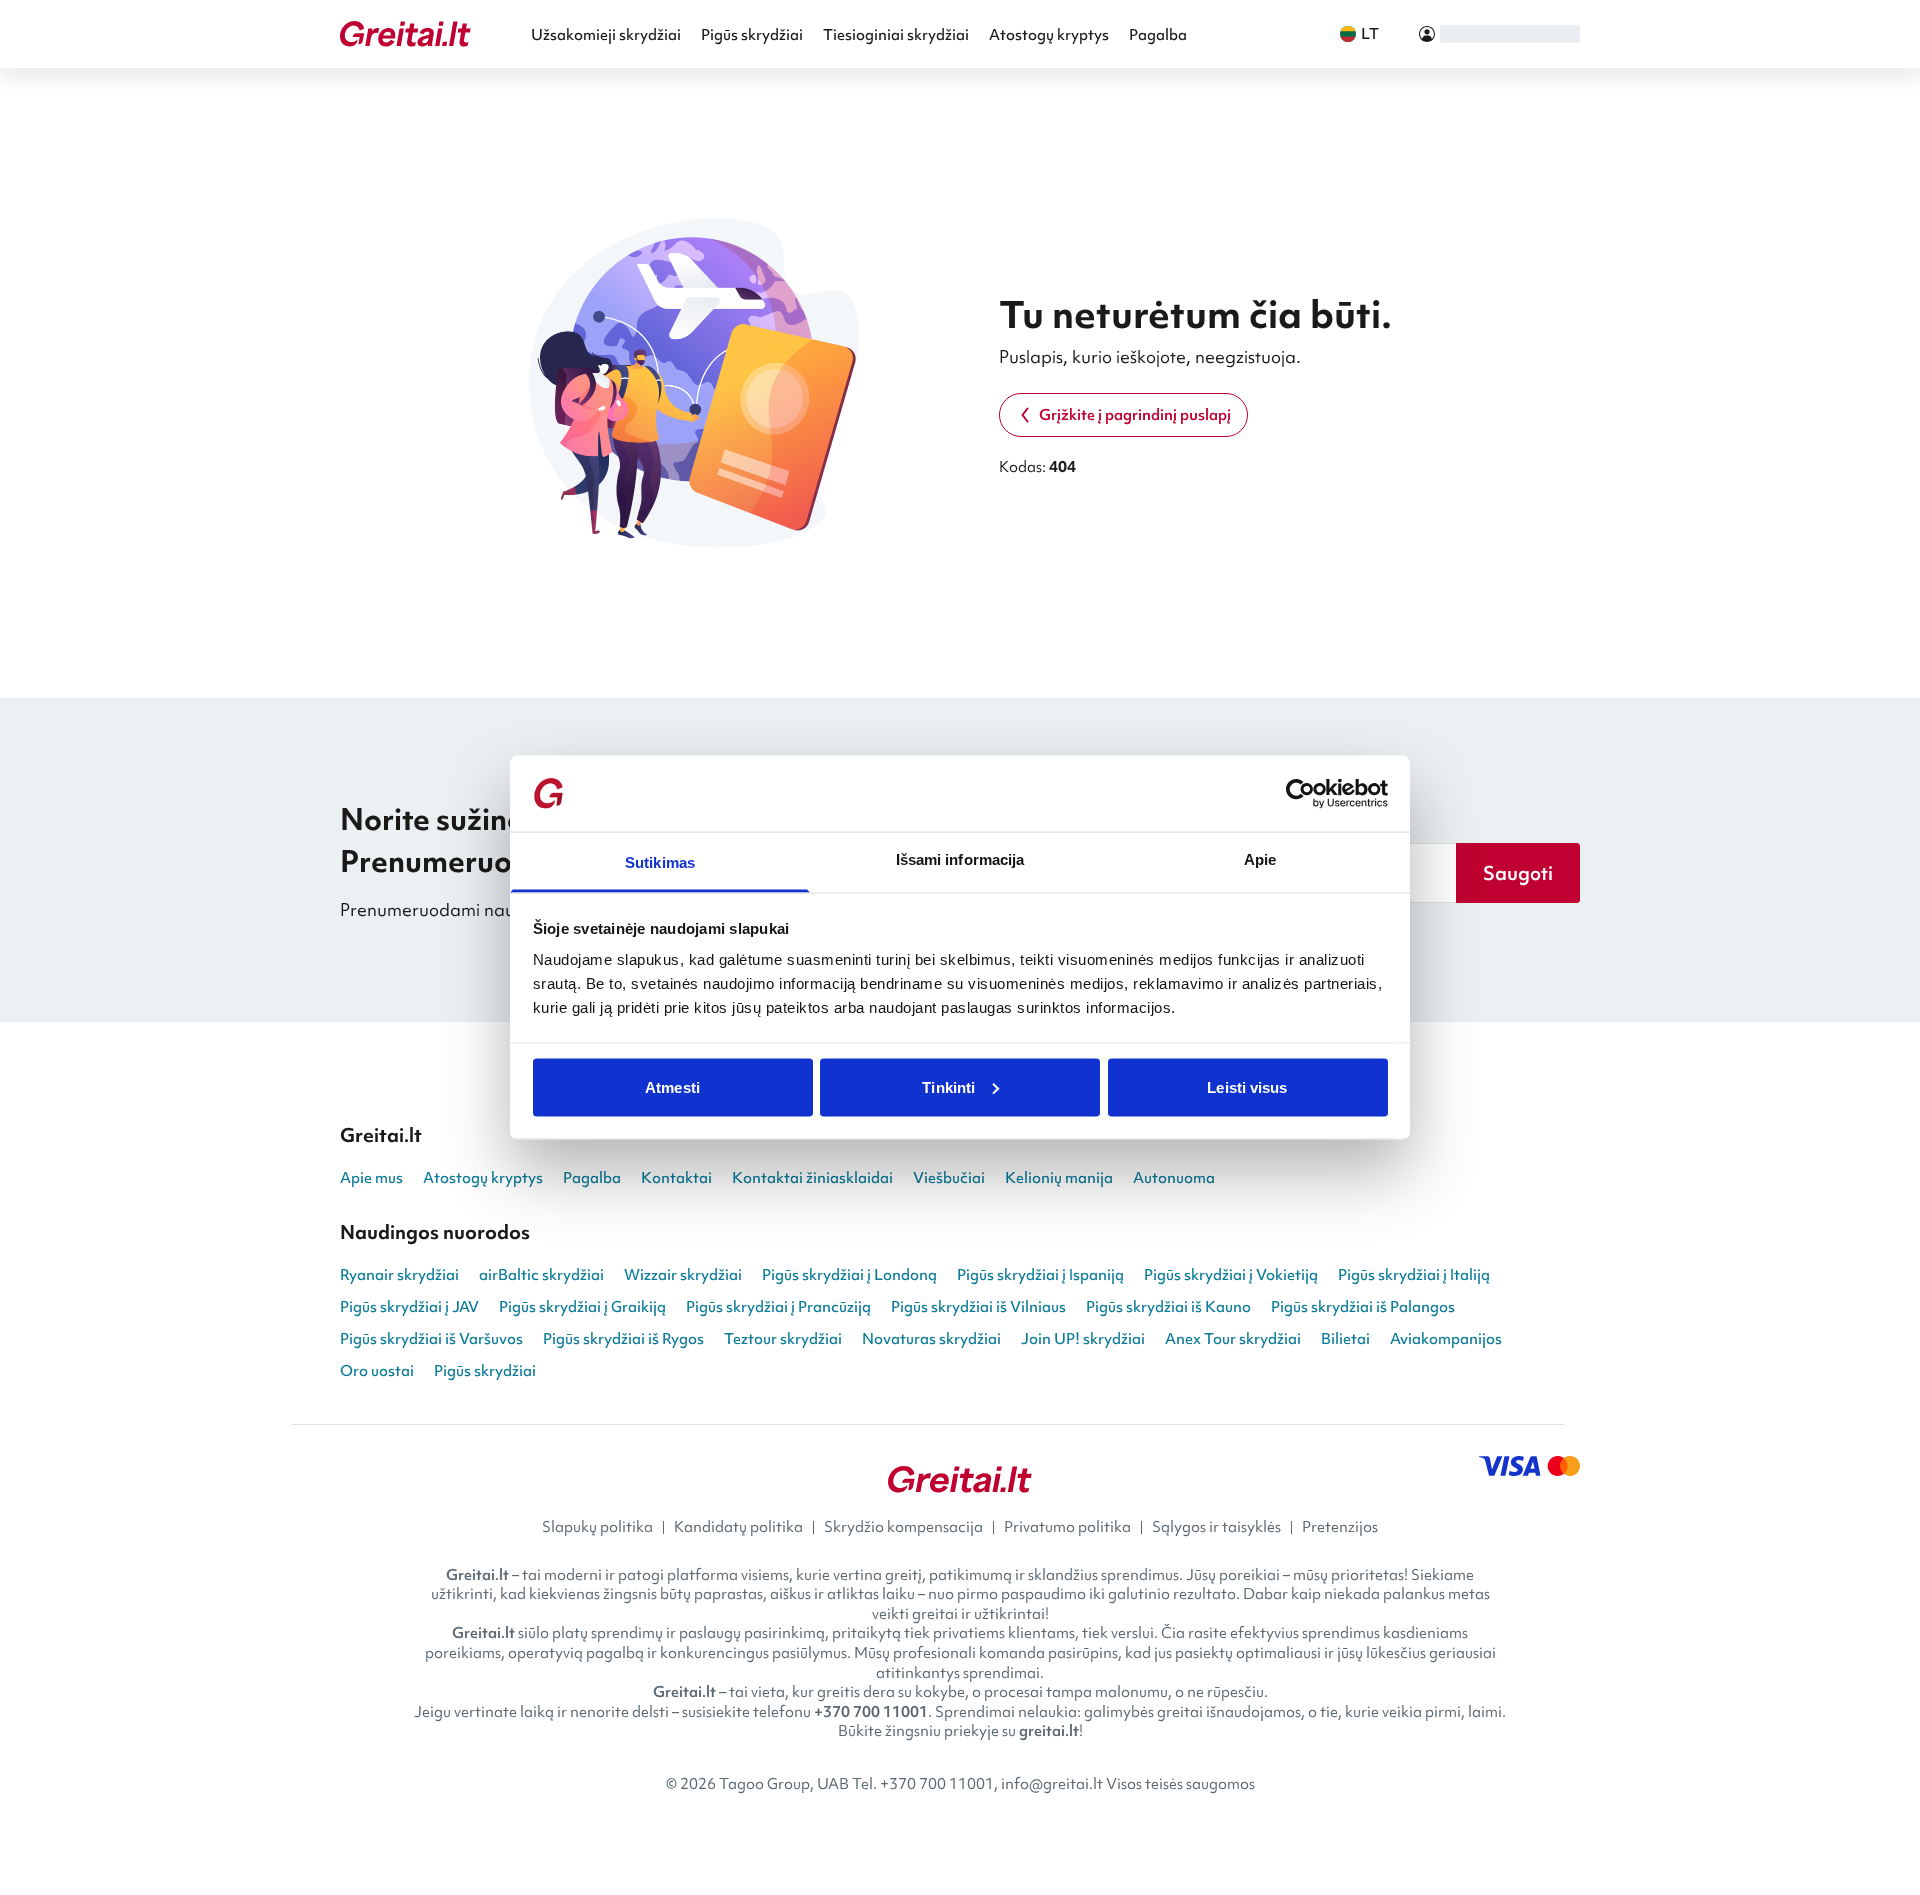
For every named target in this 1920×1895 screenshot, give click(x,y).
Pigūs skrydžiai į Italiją (1414, 1275)
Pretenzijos (1340, 1527)
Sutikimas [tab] (660, 862)
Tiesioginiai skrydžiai (896, 35)
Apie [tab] (1260, 859)
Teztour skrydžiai (783, 1339)
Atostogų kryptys (1049, 35)
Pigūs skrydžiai (752, 35)
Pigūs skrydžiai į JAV (409, 1307)
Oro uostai (377, 1371)
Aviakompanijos (1446, 1339)
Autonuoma (1174, 1178)
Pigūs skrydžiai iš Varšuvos (431, 1339)
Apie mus (371, 1178)
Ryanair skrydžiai (399, 1275)
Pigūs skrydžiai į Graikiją (582, 1307)
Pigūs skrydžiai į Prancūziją (778, 1307)
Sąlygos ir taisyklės (1216, 1527)
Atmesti (672, 1086)
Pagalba (1158, 35)
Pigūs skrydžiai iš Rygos (623, 1339)
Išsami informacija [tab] (960, 859)
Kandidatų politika (738, 1527)
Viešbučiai (949, 1178)
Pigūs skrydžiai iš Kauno (1168, 1307)
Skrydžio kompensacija (903, 1527)
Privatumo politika (1067, 1527)
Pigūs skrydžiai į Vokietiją (1231, 1275)
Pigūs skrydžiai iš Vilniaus (978, 1307)
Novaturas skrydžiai (931, 1339)
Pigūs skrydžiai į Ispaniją (1040, 1275)
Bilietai (1345, 1339)
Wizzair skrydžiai (683, 1275)
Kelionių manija (1059, 1178)
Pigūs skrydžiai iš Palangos (1363, 1307)
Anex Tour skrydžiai (1233, 1339)
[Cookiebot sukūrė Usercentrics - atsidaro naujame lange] (1300, 794)
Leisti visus (1247, 1086)
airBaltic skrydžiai (541, 1275)
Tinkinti (948, 1086)
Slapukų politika (597, 1527)
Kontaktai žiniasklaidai (812, 1178)
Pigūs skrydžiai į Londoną (849, 1275)
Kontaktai (676, 1178)
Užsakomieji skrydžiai (606, 35)
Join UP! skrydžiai (1083, 1339)
